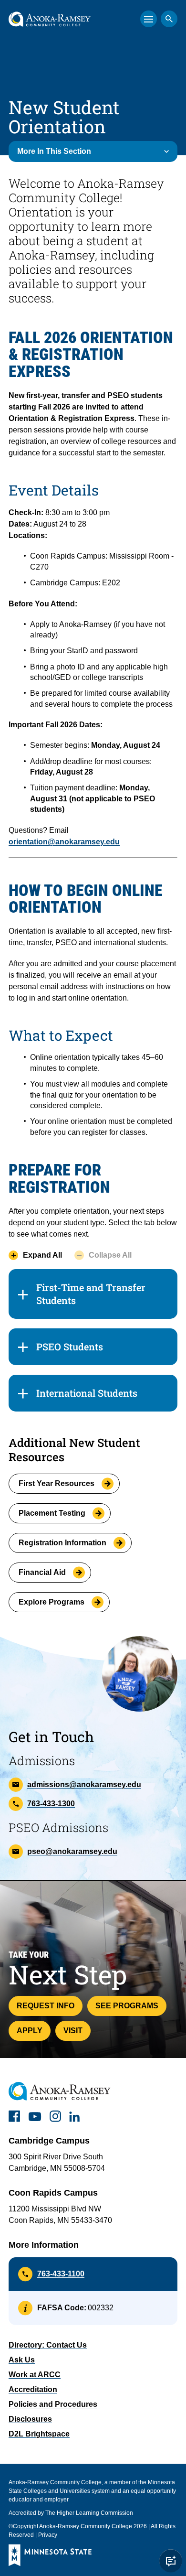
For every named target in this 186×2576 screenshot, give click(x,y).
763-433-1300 (51, 1804)
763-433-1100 (61, 2274)
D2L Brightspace (39, 2434)
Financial (42, 1572)
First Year (57, 1483)
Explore (52, 1602)
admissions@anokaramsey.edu (84, 1784)
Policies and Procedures (53, 2404)
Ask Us (22, 2360)
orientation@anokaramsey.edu (64, 842)
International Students (87, 1393)
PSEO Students (70, 1347)
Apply (30, 2031)
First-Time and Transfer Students (91, 1294)
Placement (52, 1513)
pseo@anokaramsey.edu (72, 1851)
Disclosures (30, 2419)
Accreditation (33, 2389)
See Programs (127, 2006)
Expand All (42, 1255)
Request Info (46, 2006)
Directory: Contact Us (48, 2345)
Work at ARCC (35, 2375)
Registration (62, 1543)
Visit (73, 2031)
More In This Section (54, 151)
